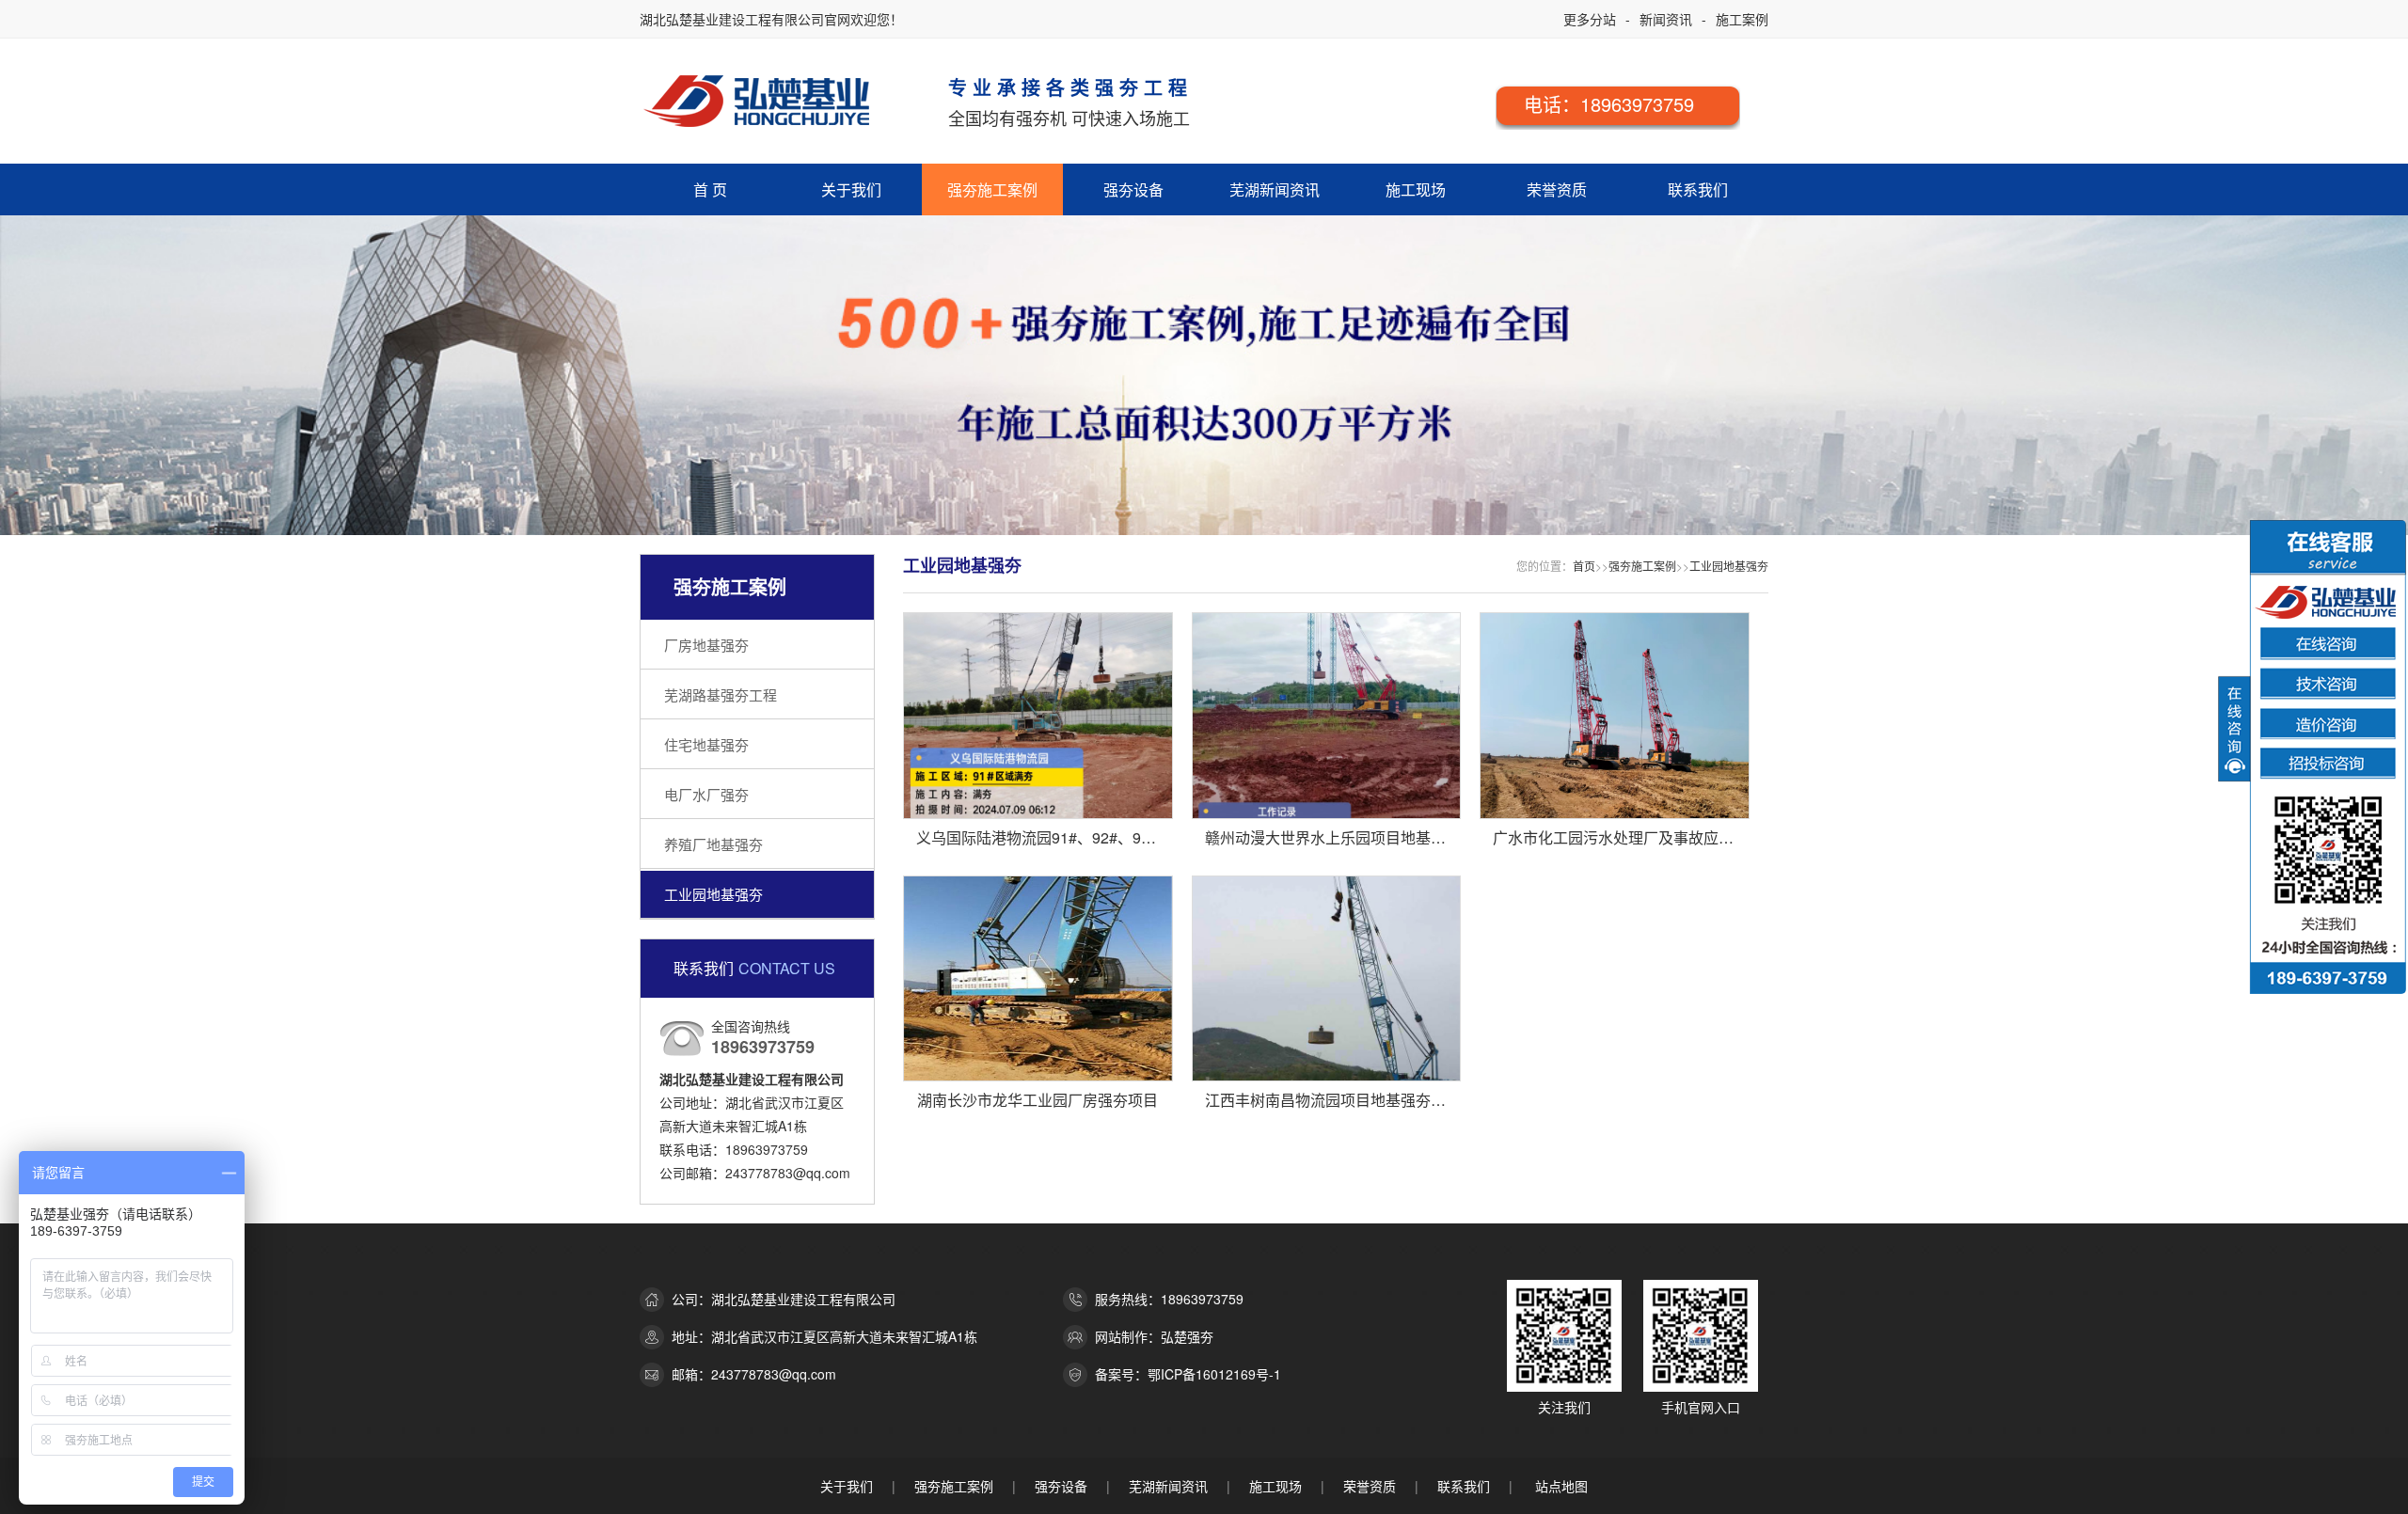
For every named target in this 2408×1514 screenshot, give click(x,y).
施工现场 (1416, 189)
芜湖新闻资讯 (1275, 189)
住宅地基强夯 (706, 744)
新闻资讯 (1666, 19)
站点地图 (1561, 1486)
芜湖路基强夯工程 (721, 694)
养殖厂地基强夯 (713, 844)
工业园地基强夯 (713, 894)
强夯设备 (1133, 189)
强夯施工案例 (992, 189)
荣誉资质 (1557, 189)
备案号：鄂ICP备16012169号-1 (1188, 1374)
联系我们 (1698, 189)
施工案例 (1742, 19)
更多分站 (1590, 19)
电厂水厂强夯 (706, 794)
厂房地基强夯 (706, 645)
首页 (1584, 566)
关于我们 (851, 189)
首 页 (710, 189)
